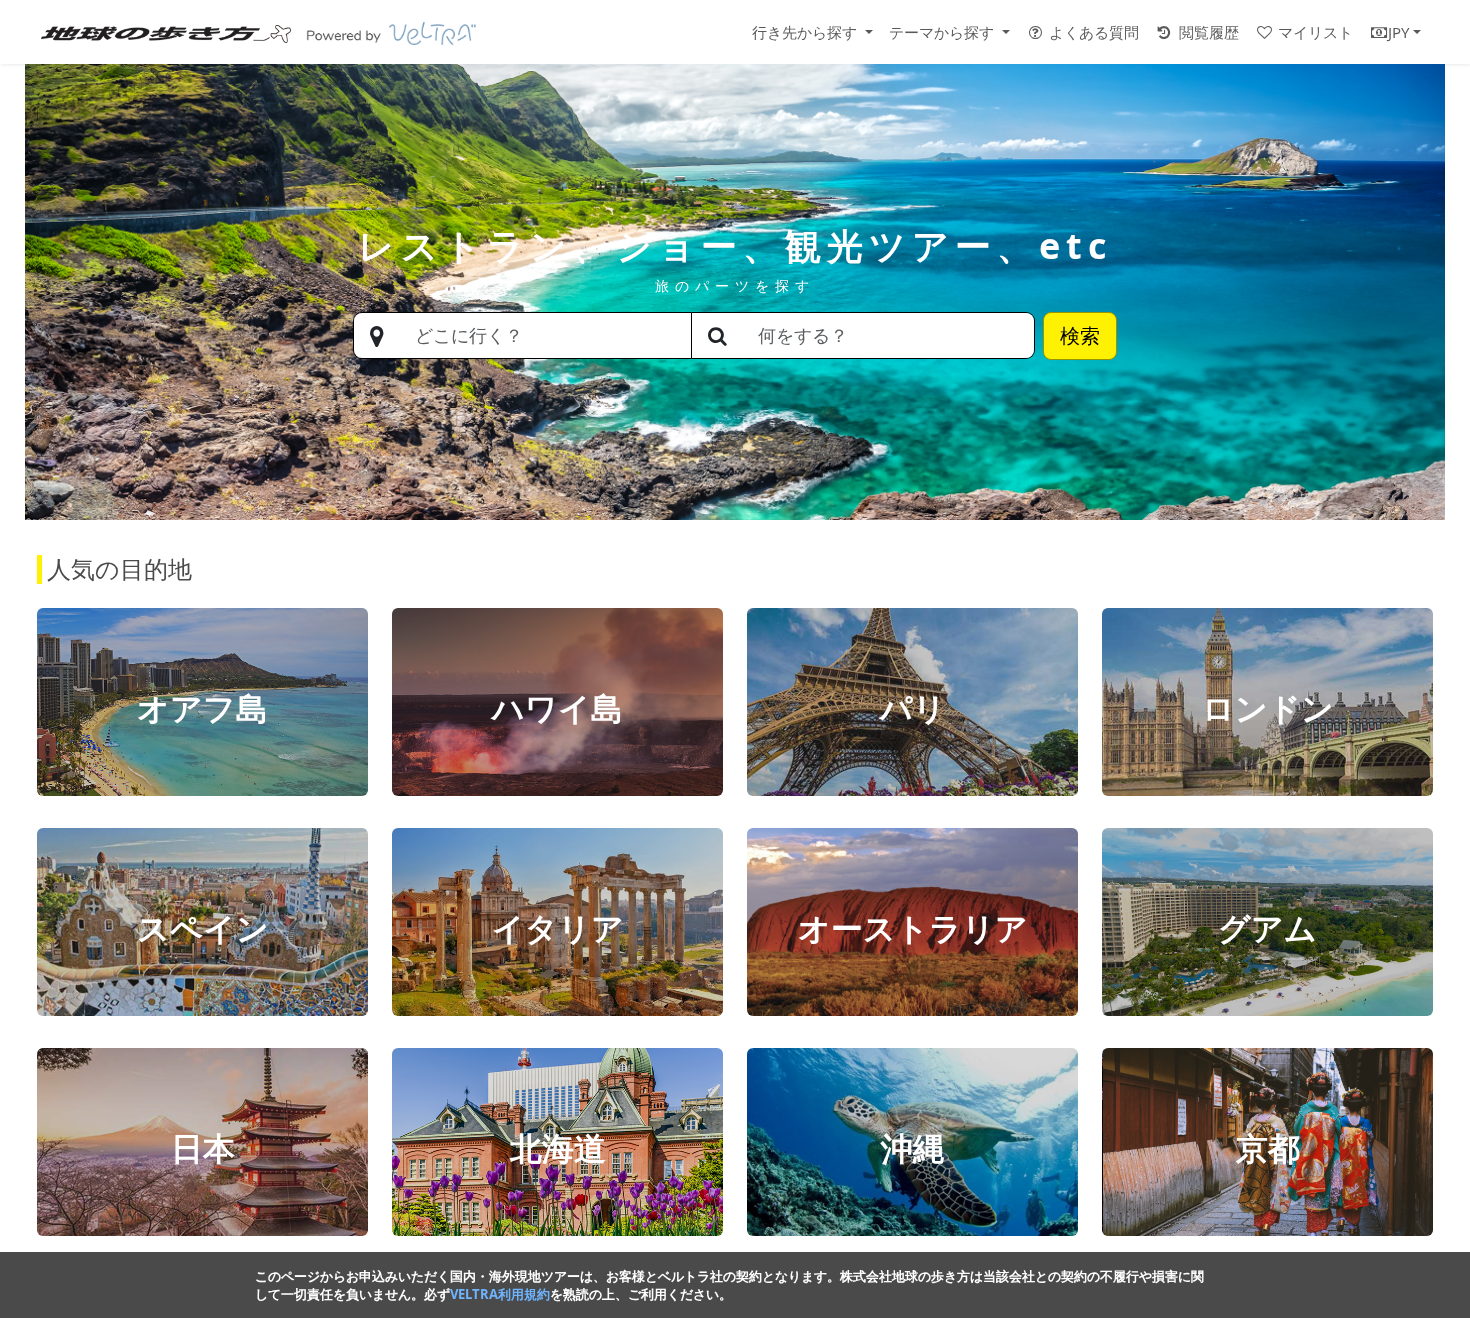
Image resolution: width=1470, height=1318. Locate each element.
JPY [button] (1398, 32)
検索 (1080, 335)
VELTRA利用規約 (500, 1294)
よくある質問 (1092, 32)
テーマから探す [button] (943, 32)
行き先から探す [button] (806, 32)
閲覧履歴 (1207, 32)
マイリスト (1313, 32)
